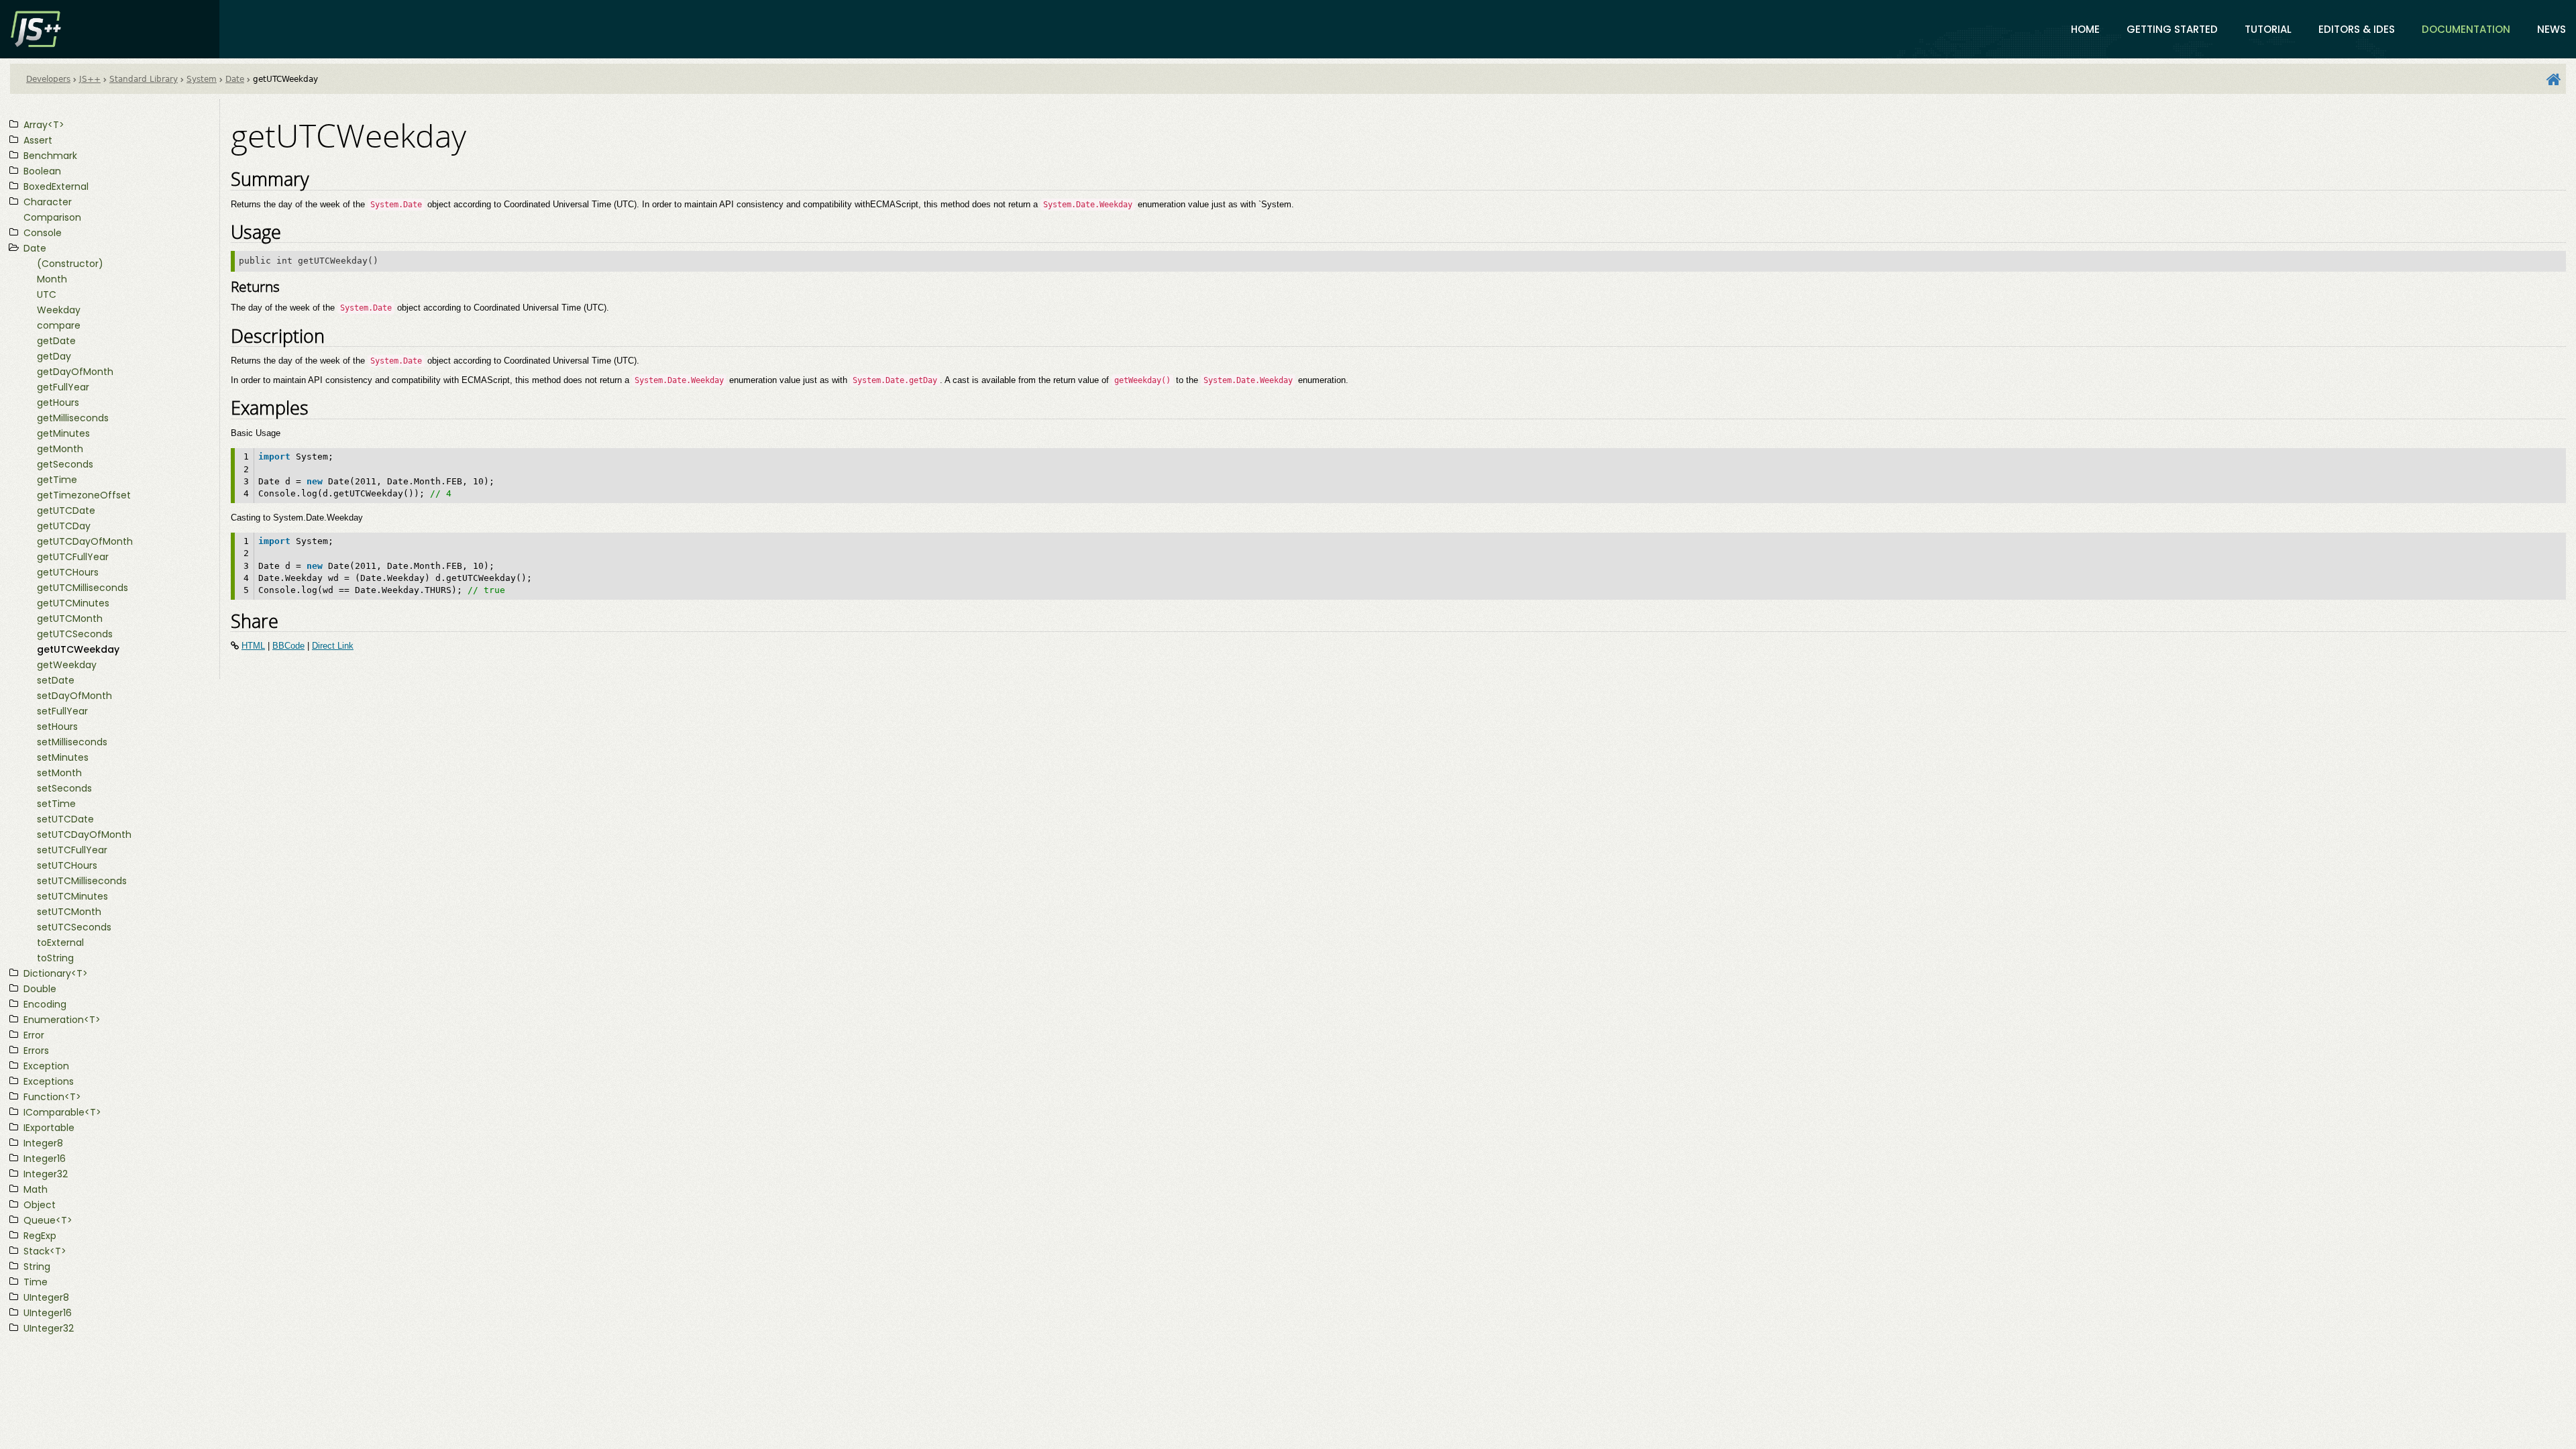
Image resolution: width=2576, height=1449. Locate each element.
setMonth (59, 773)
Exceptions (49, 1081)
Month (52, 279)
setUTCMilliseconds (82, 881)
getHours (58, 402)
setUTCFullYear (72, 850)
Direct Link (333, 646)
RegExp (40, 1236)
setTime (56, 804)
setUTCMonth (69, 912)
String (37, 1267)
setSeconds (64, 788)
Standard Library (144, 79)
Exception (46, 1066)
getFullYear (63, 387)
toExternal (60, 943)
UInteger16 (48, 1313)
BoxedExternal (56, 186)
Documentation (2466, 29)
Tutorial (2268, 29)
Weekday (59, 310)
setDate (56, 680)
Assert (38, 140)
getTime (57, 480)
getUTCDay (64, 526)
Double (40, 989)
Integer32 (46, 1174)
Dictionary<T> (56, 973)
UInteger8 (46, 1297)
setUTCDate (65, 819)
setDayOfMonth (74, 696)
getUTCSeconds (75, 634)
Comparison (52, 217)
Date (235, 79)
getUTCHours (68, 572)
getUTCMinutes (73, 603)
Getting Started (2172, 29)
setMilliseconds (72, 742)
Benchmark (50, 156)
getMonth (60, 449)
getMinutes (63, 433)
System (202, 79)
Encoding (45, 1004)
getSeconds (65, 464)
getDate (56, 341)
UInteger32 (49, 1328)
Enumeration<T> (62, 1020)
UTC (47, 294)
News (2552, 29)
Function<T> (52, 1097)
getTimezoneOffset (84, 495)
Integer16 (45, 1159)
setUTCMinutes (72, 896)
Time (36, 1282)
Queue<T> (48, 1220)
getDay (54, 356)
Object (40, 1205)
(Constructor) (70, 264)
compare (59, 325)
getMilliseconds (73, 418)
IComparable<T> (62, 1112)
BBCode (288, 646)
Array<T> (44, 125)
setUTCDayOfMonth (84, 835)
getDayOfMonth (75, 372)
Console (43, 233)
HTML (253, 646)
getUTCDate (66, 511)
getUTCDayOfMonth (85, 541)
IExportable (49, 1128)
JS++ (90, 79)
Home (2085, 29)
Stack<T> (45, 1251)
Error (34, 1035)
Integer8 (43, 1143)
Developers (48, 79)
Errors (36, 1051)
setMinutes (63, 757)
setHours (57, 727)
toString (55, 958)
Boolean (42, 171)
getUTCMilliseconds (83, 588)
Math (36, 1189)
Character (48, 202)
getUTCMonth (70, 619)
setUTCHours (67, 865)
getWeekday (67, 665)
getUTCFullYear (73, 557)
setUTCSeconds (74, 927)
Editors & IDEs (2357, 29)
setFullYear (62, 711)
